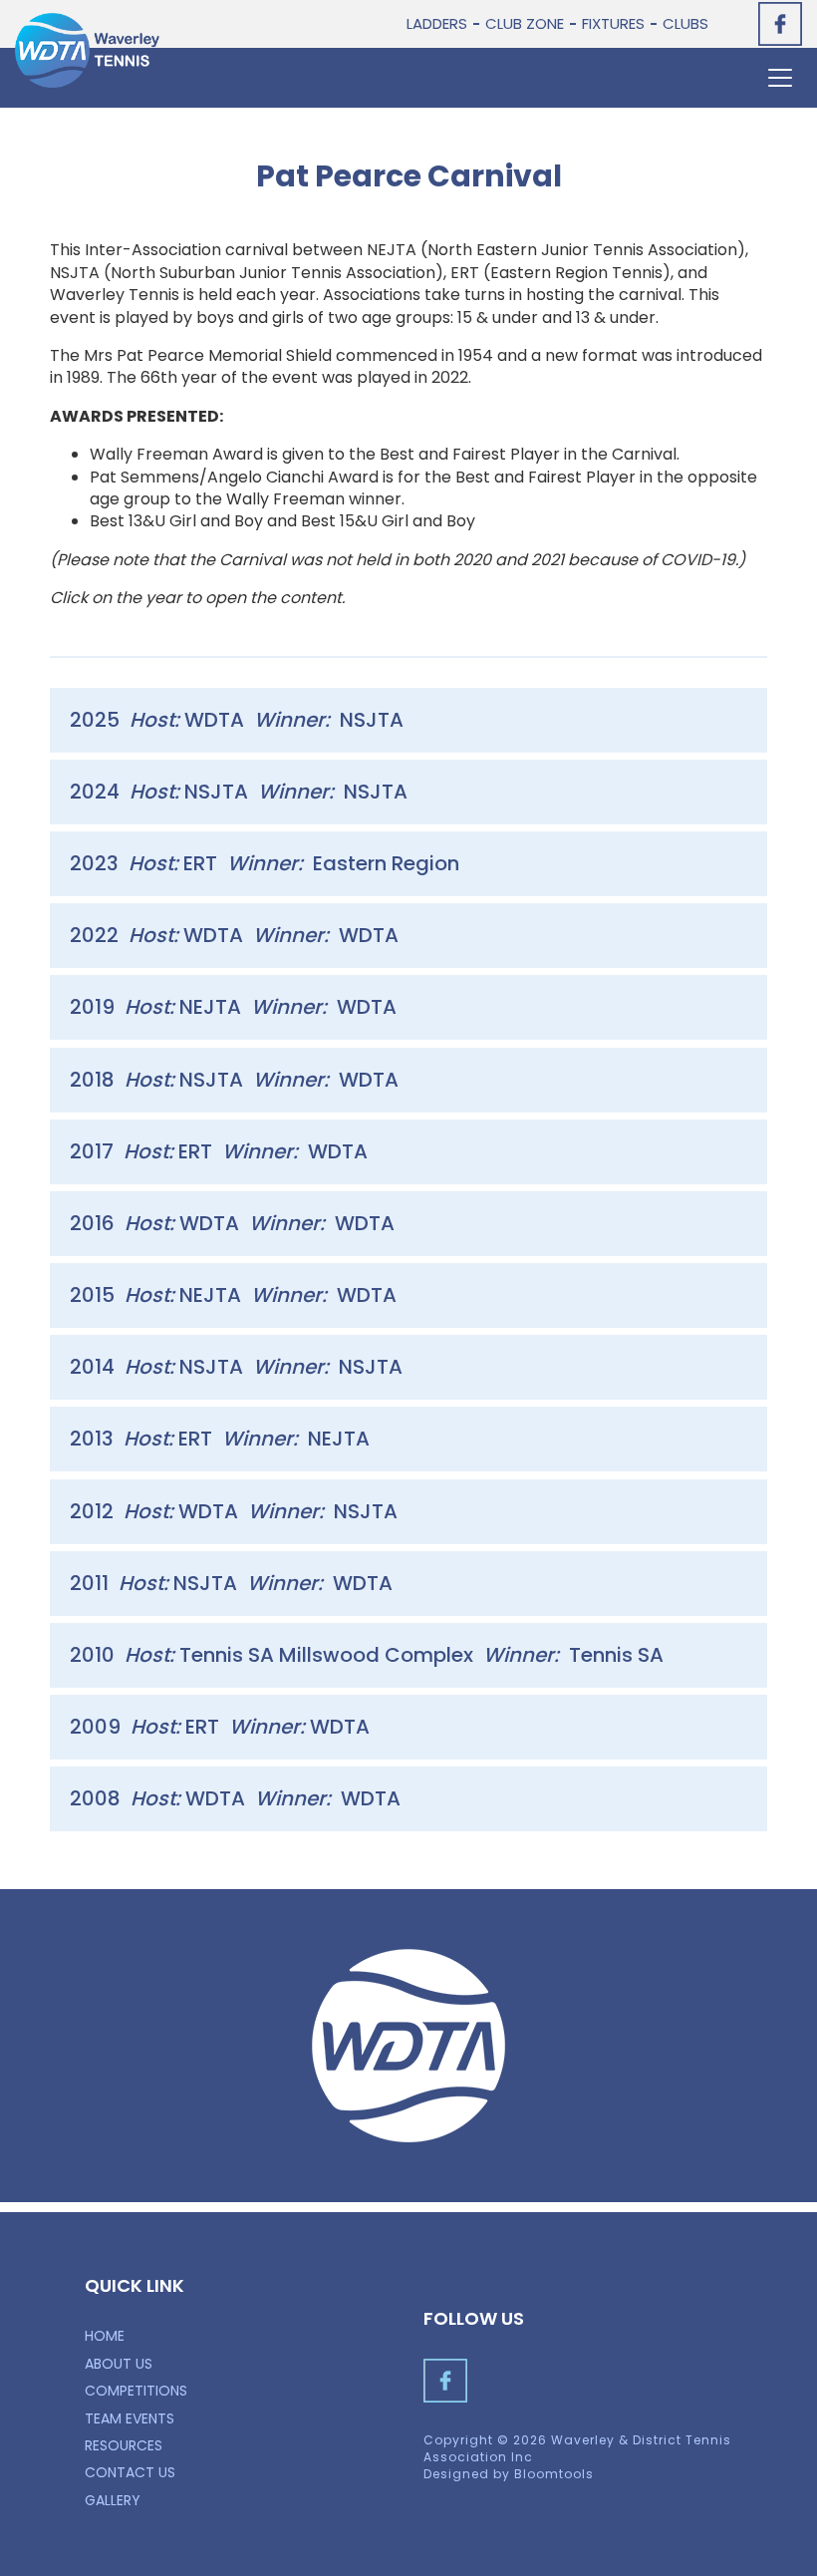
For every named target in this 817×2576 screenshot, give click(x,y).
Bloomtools (554, 2474)
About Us (119, 2364)
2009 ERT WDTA (220, 1727)
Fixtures (613, 23)
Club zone (525, 23)
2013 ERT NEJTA (220, 1439)
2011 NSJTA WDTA (231, 1583)
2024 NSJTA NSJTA (239, 792)
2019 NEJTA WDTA (233, 1007)
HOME (105, 2336)
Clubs (685, 23)
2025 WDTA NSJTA (237, 720)
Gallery (113, 2500)
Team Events (130, 2418)
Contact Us (130, 2472)
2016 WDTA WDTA (232, 1223)
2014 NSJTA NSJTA (236, 1367)
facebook (780, 24)
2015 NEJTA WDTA (233, 1295)
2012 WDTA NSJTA (234, 1511)
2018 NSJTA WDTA (234, 1080)
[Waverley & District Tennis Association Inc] (87, 50)
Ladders (437, 23)
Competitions (136, 2391)
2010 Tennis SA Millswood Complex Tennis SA (367, 1655)
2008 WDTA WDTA (235, 1798)
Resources (124, 2445)
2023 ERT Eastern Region (265, 863)
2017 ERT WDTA (219, 1151)
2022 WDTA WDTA (234, 935)
